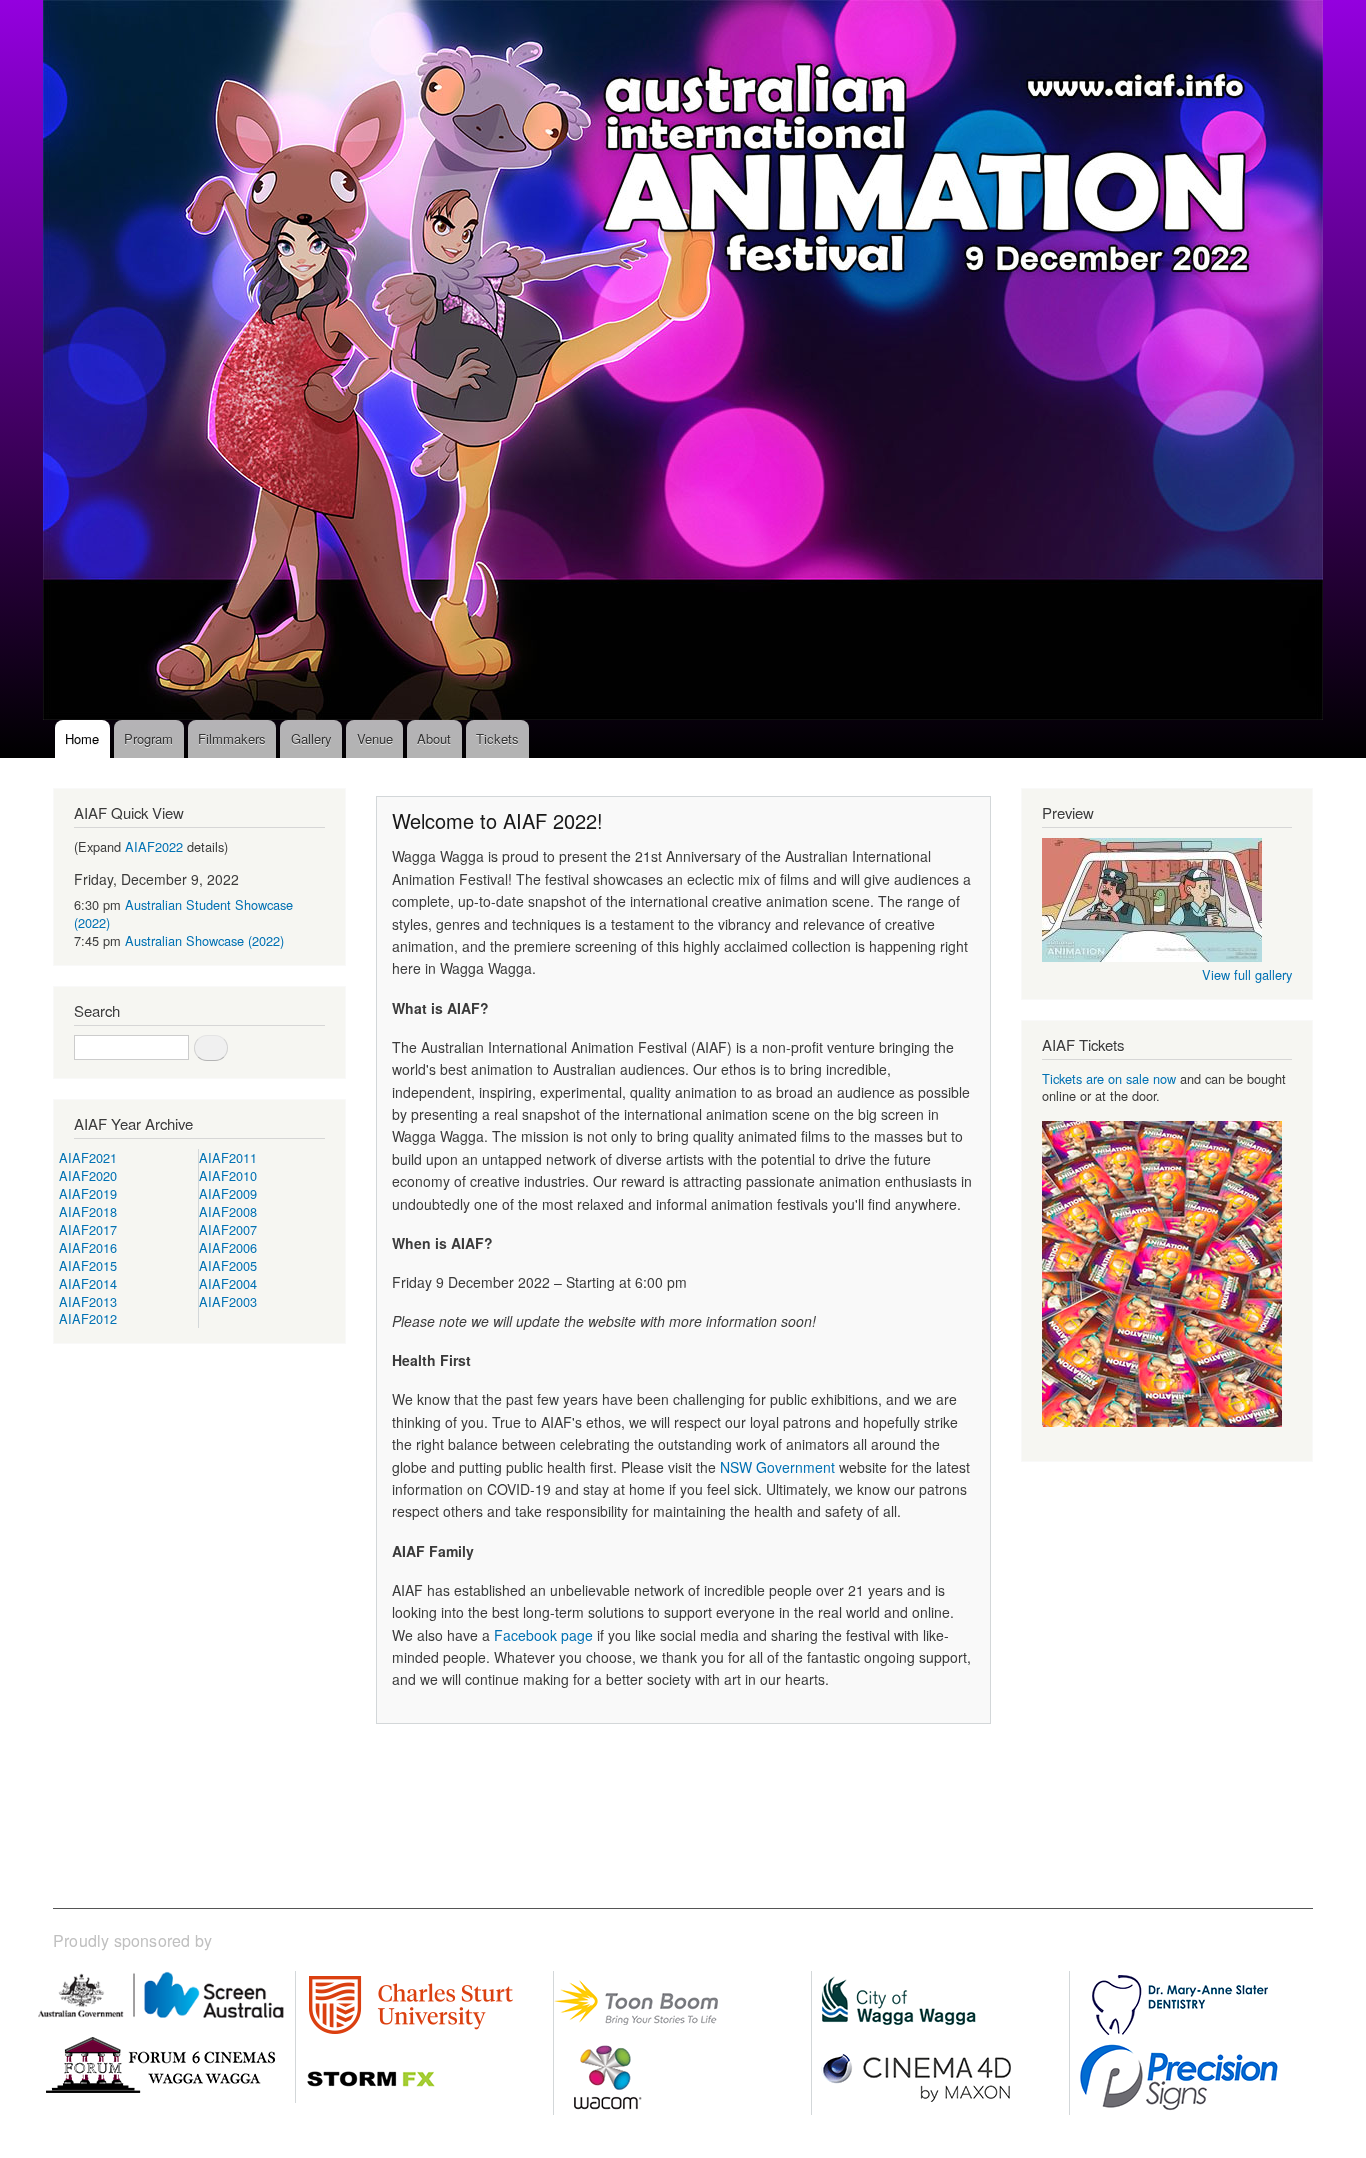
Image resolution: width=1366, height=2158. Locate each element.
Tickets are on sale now (1109, 1078)
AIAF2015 (88, 1265)
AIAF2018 (88, 1211)
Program (148, 738)
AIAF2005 (228, 1265)
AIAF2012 (88, 1318)
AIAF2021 (88, 1157)
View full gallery (1247, 974)
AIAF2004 (228, 1283)
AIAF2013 (88, 1301)
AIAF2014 (88, 1283)
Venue (375, 738)
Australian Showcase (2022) (204, 940)
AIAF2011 (228, 1157)
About (434, 738)
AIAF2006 (228, 1247)
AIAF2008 (228, 1211)
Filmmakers (232, 738)
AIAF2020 (88, 1175)
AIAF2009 (228, 1193)
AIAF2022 (154, 846)
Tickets (497, 738)
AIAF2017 (88, 1229)
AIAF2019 (88, 1193)
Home (82, 738)
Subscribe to (384, 1788)
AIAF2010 (228, 1175)
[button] (1152, 956)
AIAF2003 (228, 1301)
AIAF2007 (228, 1229)
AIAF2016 (88, 1247)
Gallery (311, 738)
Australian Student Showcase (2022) (183, 913)
